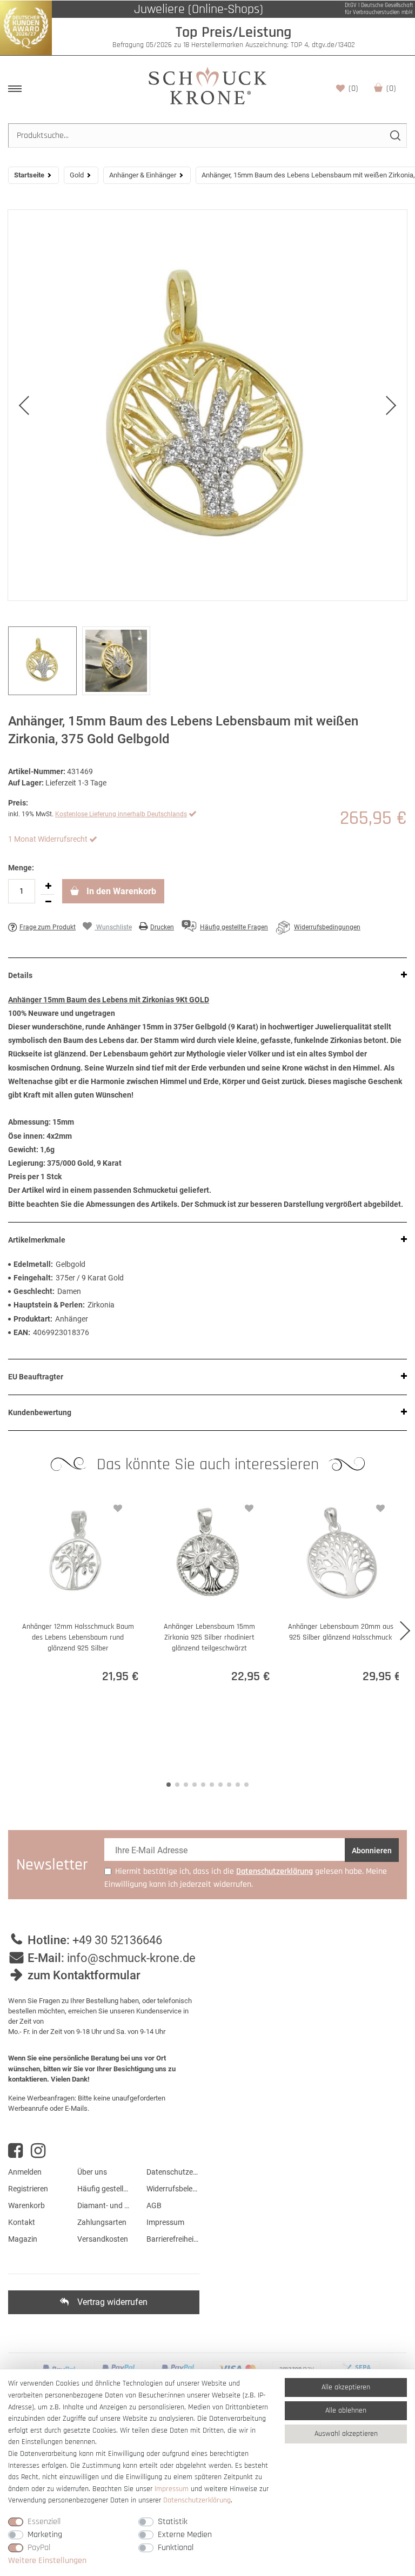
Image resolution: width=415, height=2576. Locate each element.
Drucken (162, 927)
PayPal (39, 2548)
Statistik (173, 2522)
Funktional (176, 2548)
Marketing (45, 2535)
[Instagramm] (38, 2151)
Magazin (23, 2239)
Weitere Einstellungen (47, 2561)
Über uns (92, 2172)
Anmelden (25, 2172)
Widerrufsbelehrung (173, 2189)
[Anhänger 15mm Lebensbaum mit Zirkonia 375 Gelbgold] (207, 405)
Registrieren (28, 2189)
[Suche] (395, 136)
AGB (154, 2205)
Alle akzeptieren (346, 2387)
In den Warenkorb (120, 891)
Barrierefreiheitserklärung (173, 2239)
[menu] (15, 89)
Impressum (165, 2222)
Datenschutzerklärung (173, 2172)
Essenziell (44, 2522)
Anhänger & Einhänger (143, 175)
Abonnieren (372, 1851)
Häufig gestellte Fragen (104, 2189)
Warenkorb (391, 88)
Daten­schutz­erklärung (197, 2500)
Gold (77, 175)
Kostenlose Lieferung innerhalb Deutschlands (121, 814)
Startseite (29, 175)
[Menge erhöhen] (48, 887)
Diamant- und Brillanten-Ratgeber (104, 2205)
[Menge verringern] (48, 902)
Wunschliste (353, 88)
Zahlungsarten (102, 2222)
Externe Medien (185, 2535)
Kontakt (22, 2222)
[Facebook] (15, 2151)
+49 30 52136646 (117, 1940)
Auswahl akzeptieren (346, 2434)
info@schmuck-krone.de (131, 1958)
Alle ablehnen (346, 2410)
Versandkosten (103, 2239)
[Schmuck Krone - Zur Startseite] (207, 85)
